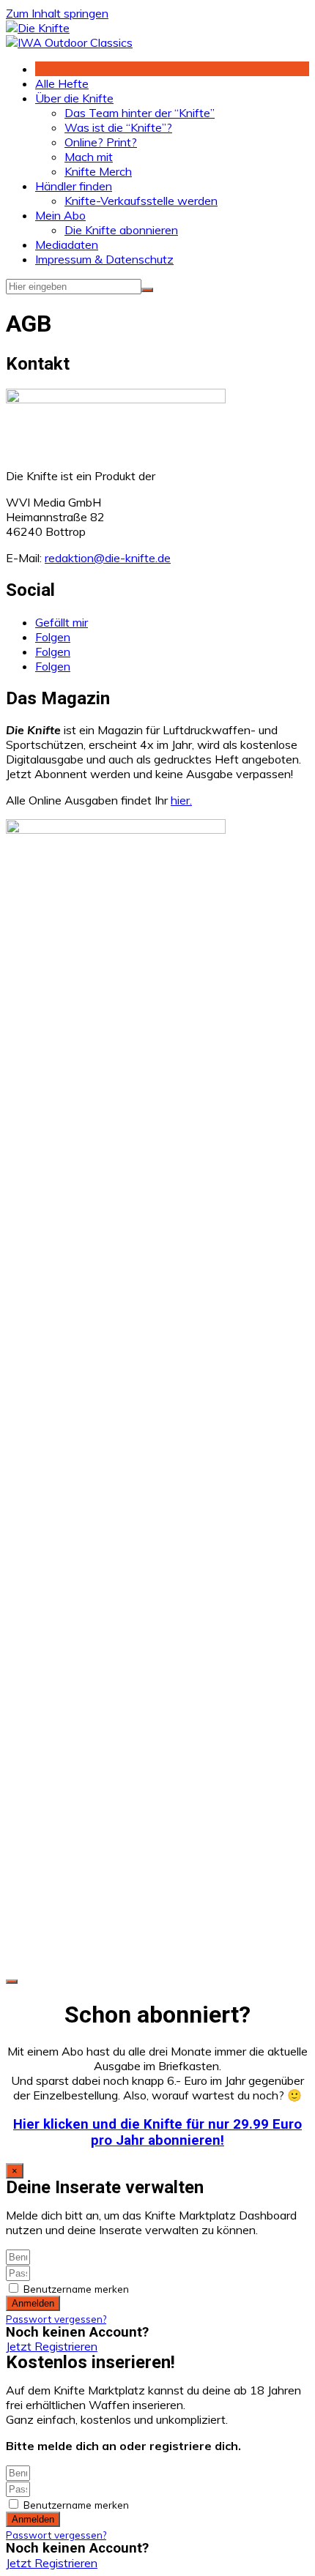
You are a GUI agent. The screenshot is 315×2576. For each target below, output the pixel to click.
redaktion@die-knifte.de (108, 558)
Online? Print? (101, 142)
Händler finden (74, 186)
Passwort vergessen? (56, 2319)
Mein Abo (60, 215)
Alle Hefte (62, 83)
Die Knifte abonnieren (121, 230)
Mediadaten (67, 244)
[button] (52, 2346)
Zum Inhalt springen (57, 13)
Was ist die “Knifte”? (118, 127)
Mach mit (89, 157)
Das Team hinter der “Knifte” (140, 113)
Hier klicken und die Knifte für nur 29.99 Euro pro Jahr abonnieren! (157, 2132)
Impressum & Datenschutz (104, 259)
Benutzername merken (75, 2289)
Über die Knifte (74, 98)
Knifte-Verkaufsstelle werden (141, 201)
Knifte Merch (98, 171)
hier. (181, 800)
